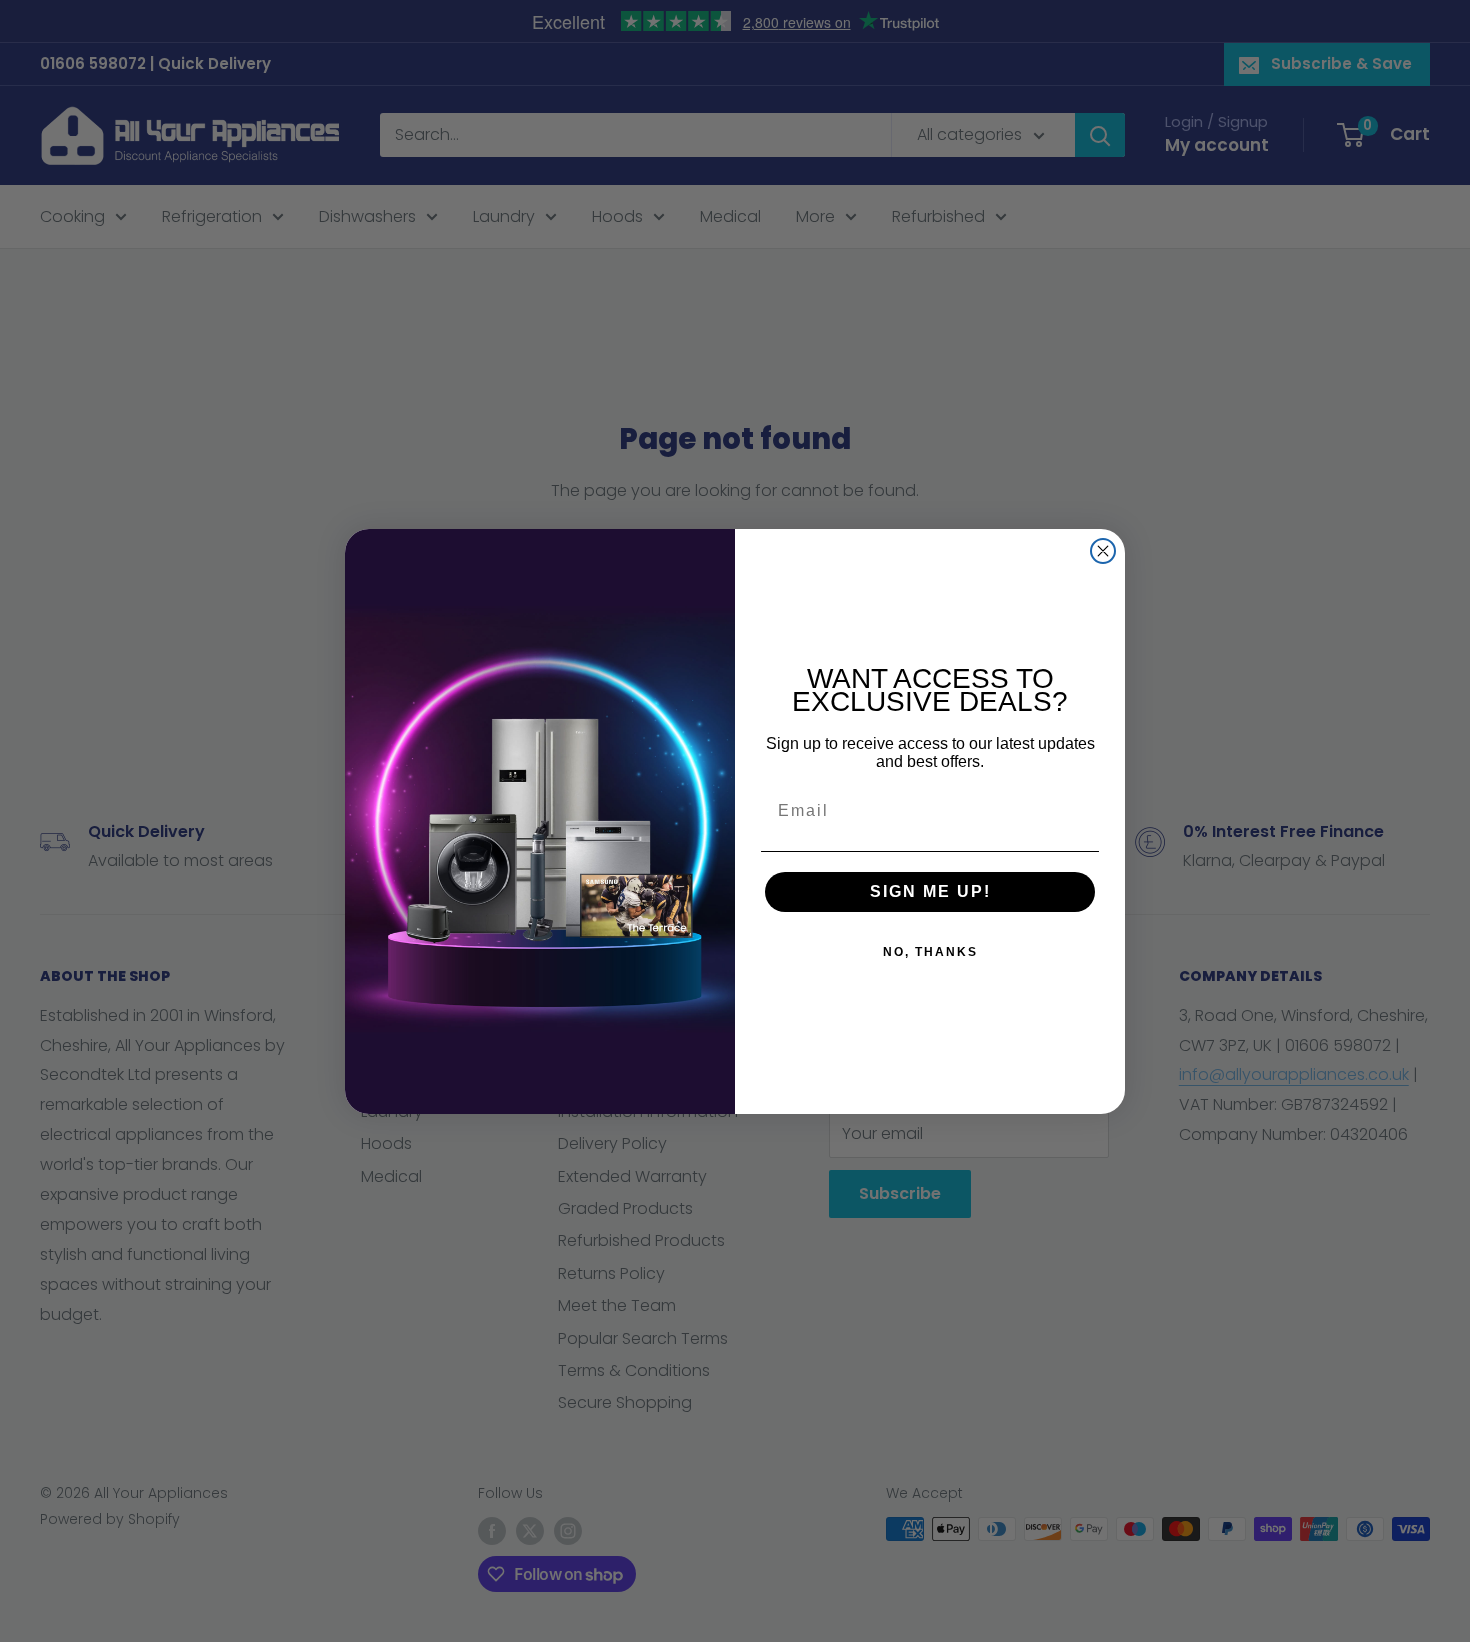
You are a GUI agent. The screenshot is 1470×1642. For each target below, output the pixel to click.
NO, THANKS (930, 952)
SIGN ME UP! (930, 891)
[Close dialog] (1103, 551)
